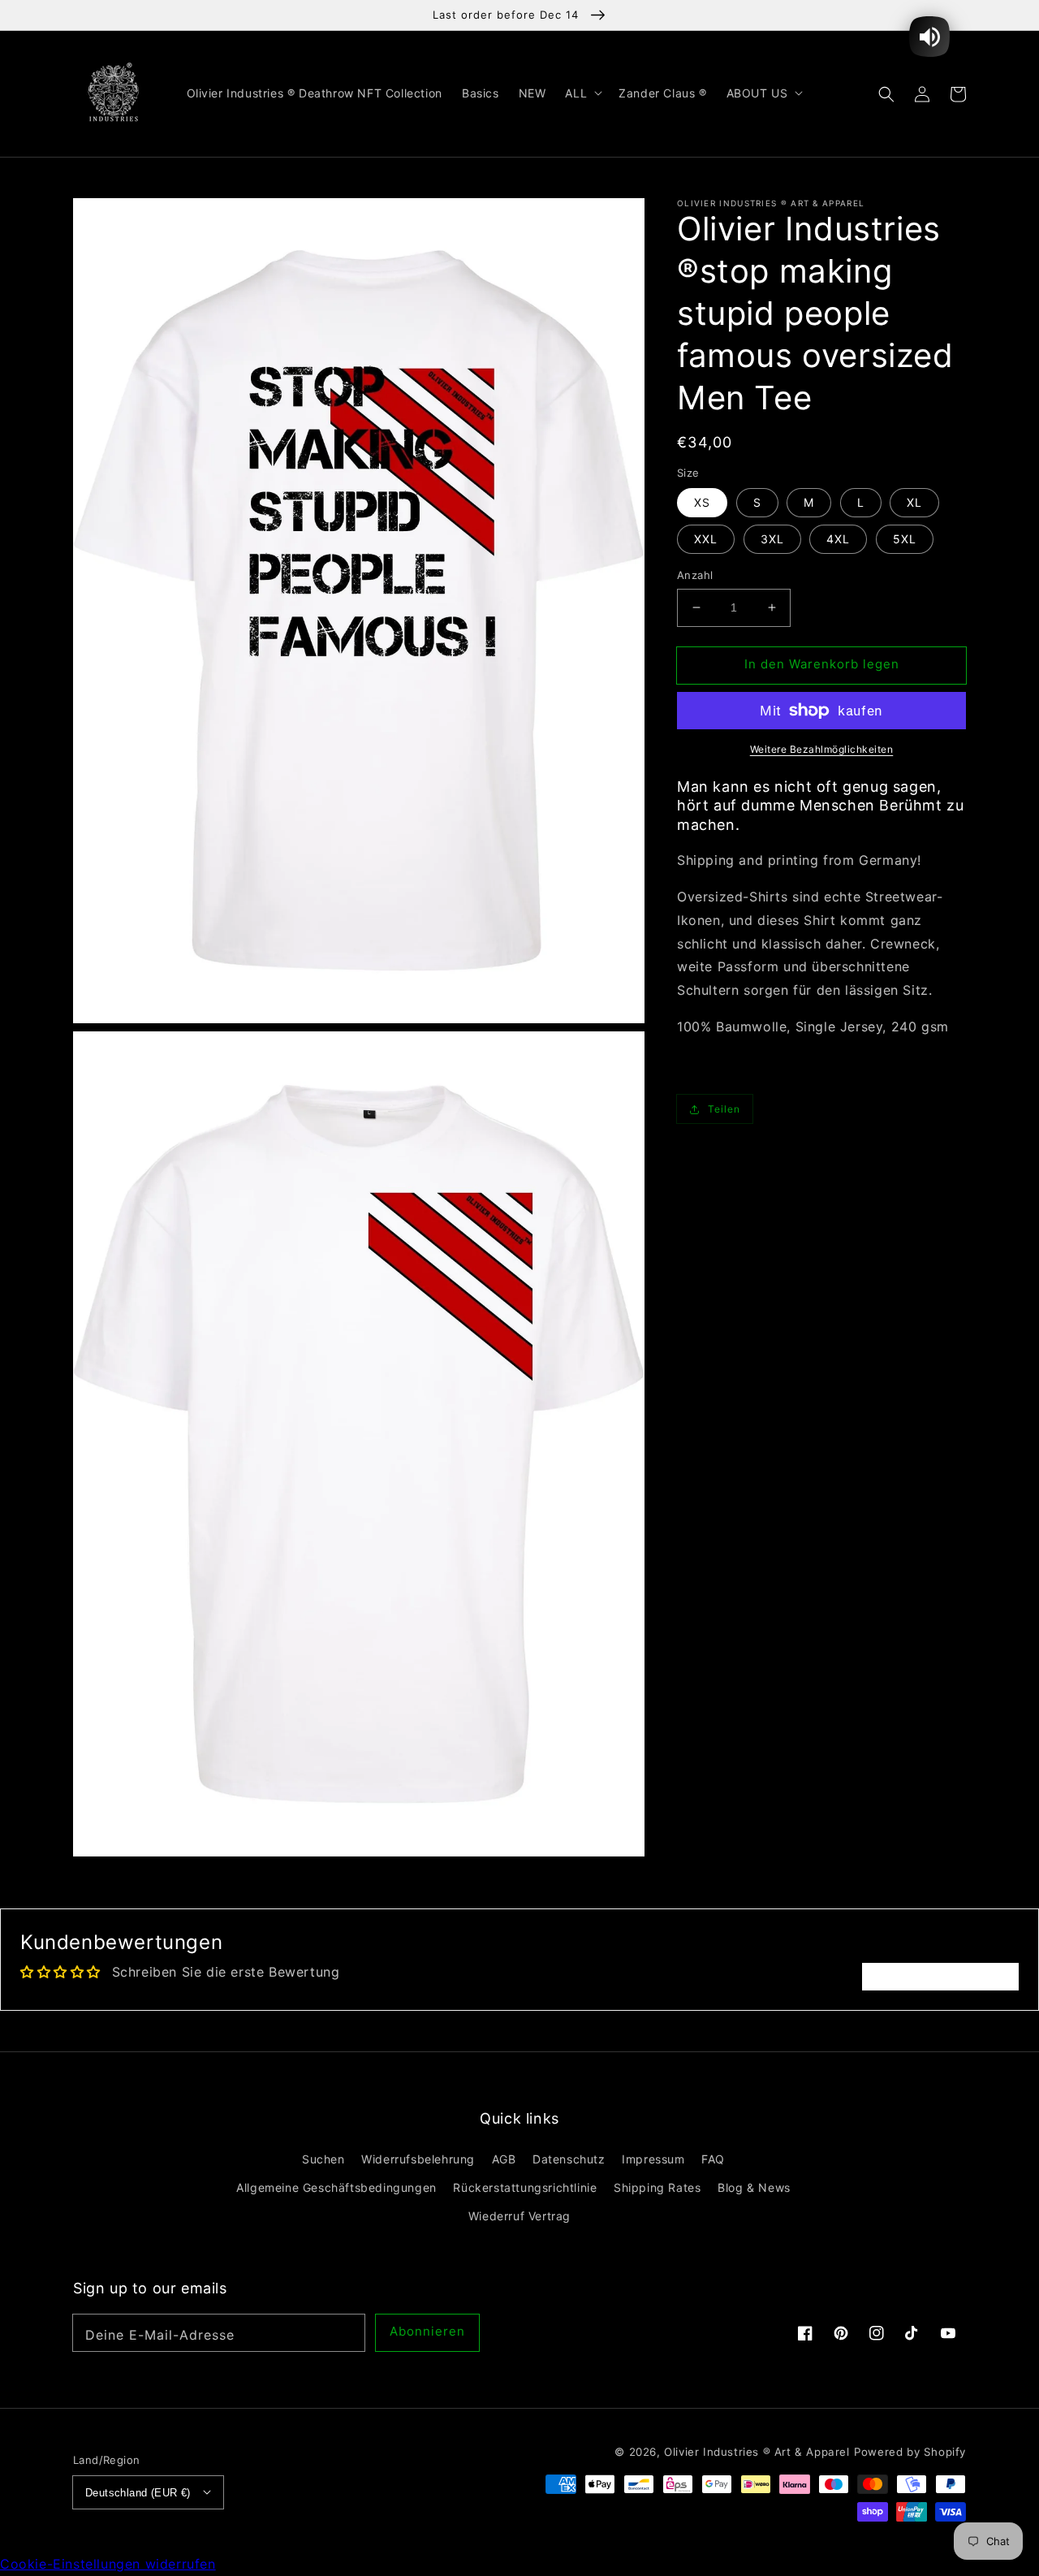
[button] (886, 93)
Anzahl (695, 575)
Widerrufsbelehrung (418, 2159)
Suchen (323, 2159)
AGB (504, 2159)
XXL (706, 539)
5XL (905, 539)
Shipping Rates (657, 2187)
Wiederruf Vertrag (519, 2216)
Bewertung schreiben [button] (940, 1977)
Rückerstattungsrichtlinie (525, 2187)
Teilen (724, 1109)
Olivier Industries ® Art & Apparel (757, 2452)
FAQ (713, 2159)
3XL (772, 539)
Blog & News (754, 2187)
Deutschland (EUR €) (138, 2493)
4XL (838, 539)
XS (702, 502)
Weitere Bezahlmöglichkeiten (822, 749)
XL (914, 502)
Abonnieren (427, 2331)
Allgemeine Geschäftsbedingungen (336, 2187)
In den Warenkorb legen (822, 664)
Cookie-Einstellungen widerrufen (108, 2564)
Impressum (653, 2159)
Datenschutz (569, 2159)
